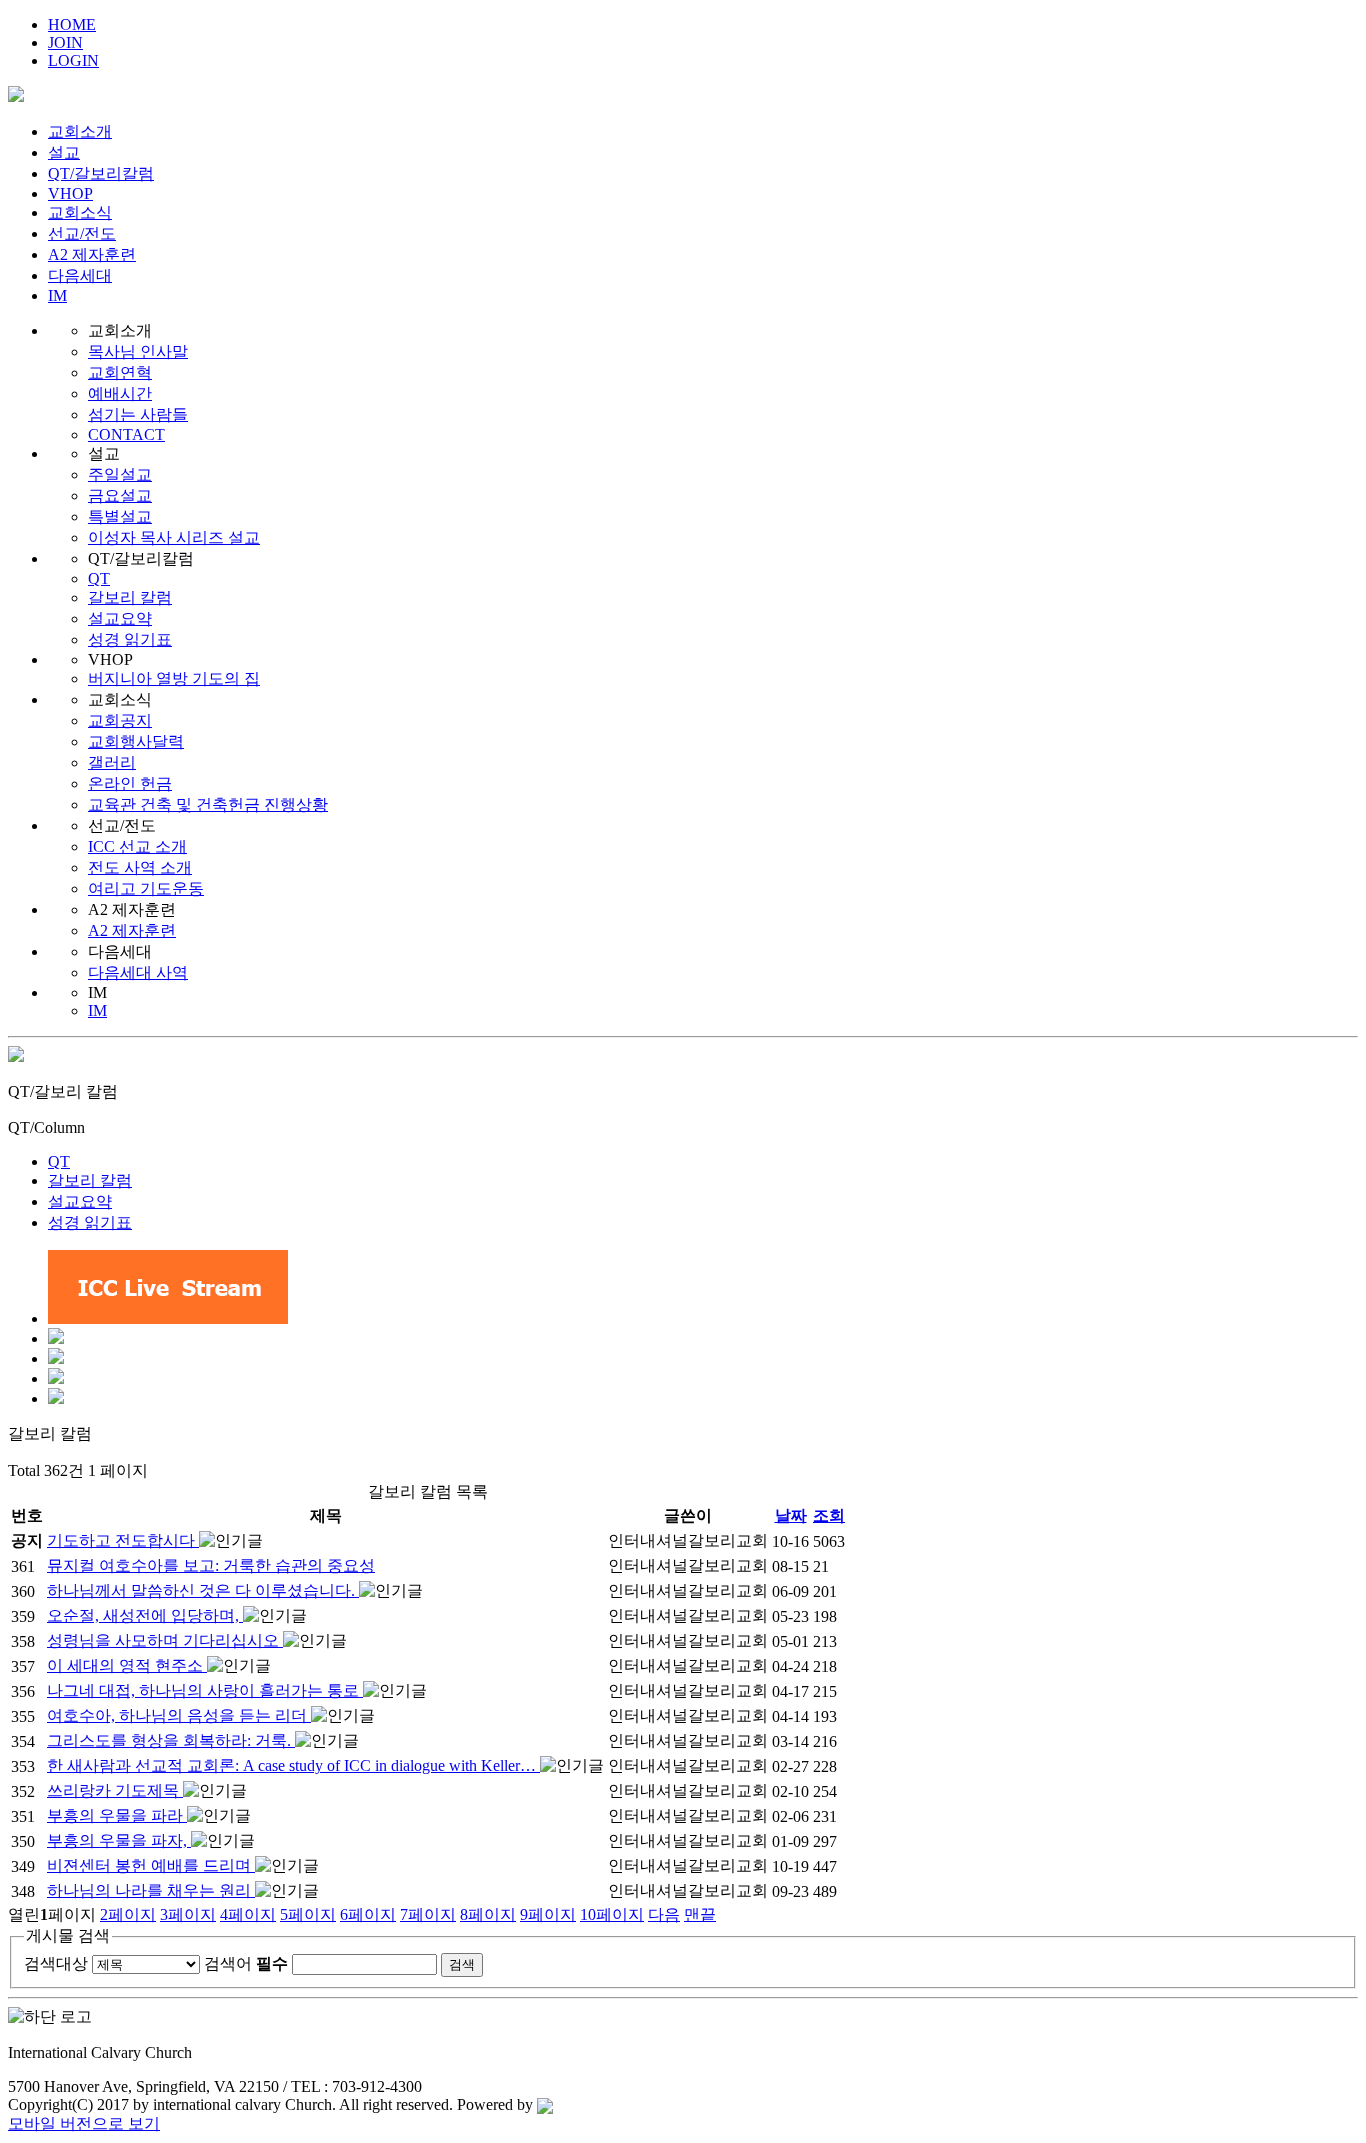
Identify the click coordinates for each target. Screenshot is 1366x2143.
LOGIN (73, 60)
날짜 (791, 1515)
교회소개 (80, 131)
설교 (64, 152)
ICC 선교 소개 (137, 846)
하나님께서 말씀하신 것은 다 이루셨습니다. (203, 1590)
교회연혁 (120, 372)
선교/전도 (82, 233)
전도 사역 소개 (140, 867)
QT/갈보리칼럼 (101, 173)
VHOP (70, 193)
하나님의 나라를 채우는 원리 (151, 1890)
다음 (664, 1914)
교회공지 (120, 720)
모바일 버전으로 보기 (84, 2123)
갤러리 (112, 762)
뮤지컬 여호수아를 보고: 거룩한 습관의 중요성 (211, 1565)
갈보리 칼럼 (130, 597)
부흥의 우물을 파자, (119, 1840)
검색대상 (56, 1963)
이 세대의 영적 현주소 (127, 1665)
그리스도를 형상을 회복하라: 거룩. (171, 1740)
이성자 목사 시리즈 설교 (174, 537)
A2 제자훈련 (92, 254)
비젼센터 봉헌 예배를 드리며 (151, 1865)
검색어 (246, 1963)
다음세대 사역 (138, 972)
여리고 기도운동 (146, 888)
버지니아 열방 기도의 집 (174, 678)
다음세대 (80, 275)
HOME (72, 24)
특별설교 (120, 516)
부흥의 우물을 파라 (117, 1815)
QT (99, 578)
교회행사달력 (136, 741)
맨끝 (700, 1914)
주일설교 (120, 474)
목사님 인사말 (138, 351)
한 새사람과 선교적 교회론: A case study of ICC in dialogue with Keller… (293, 1765)
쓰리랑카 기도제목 (115, 1790)
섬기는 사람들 (138, 414)
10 (612, 1914)
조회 (829, 1515)
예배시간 (120, 393)
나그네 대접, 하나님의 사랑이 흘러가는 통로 (205, 1690)
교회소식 (80, 212)
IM (57, 295)
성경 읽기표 (130, 639)
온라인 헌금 (130, 783)
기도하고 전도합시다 (123, 1540)
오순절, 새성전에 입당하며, (145, 1615)
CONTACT (126, 434)
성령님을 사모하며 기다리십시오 (165, 1640)
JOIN (65, 42)
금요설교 (120, 495)
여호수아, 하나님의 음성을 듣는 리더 (179, 1715)
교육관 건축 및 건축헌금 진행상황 (208, 804)
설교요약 (120, 618)
